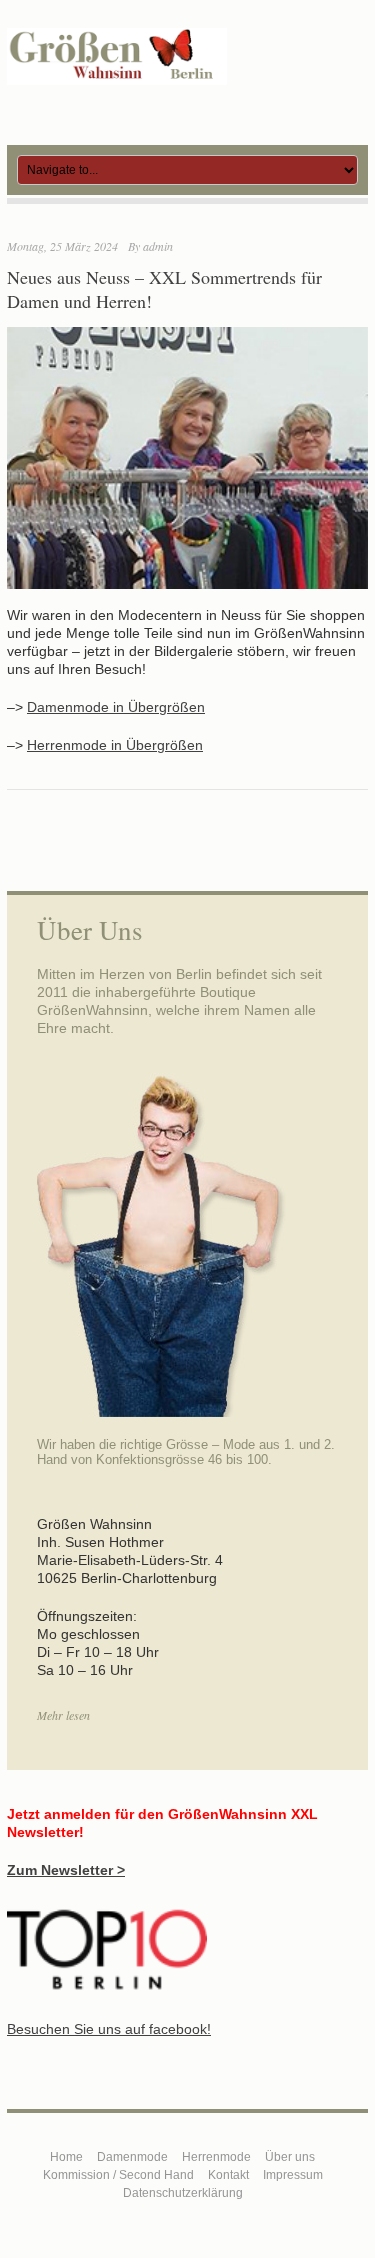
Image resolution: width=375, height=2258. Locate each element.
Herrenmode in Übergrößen (115, 745)
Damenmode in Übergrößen (116, 707)
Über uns (290, 2157)
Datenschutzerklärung (183, 2193)
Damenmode (132, 2157)
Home (66, 2157)
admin (158, 246)
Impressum (293, 2175)
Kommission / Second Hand (118, 2175)
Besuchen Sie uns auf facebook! (109, 2029)
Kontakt (228, 2175)
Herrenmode (216, 2157)
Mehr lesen (63, 1715)
